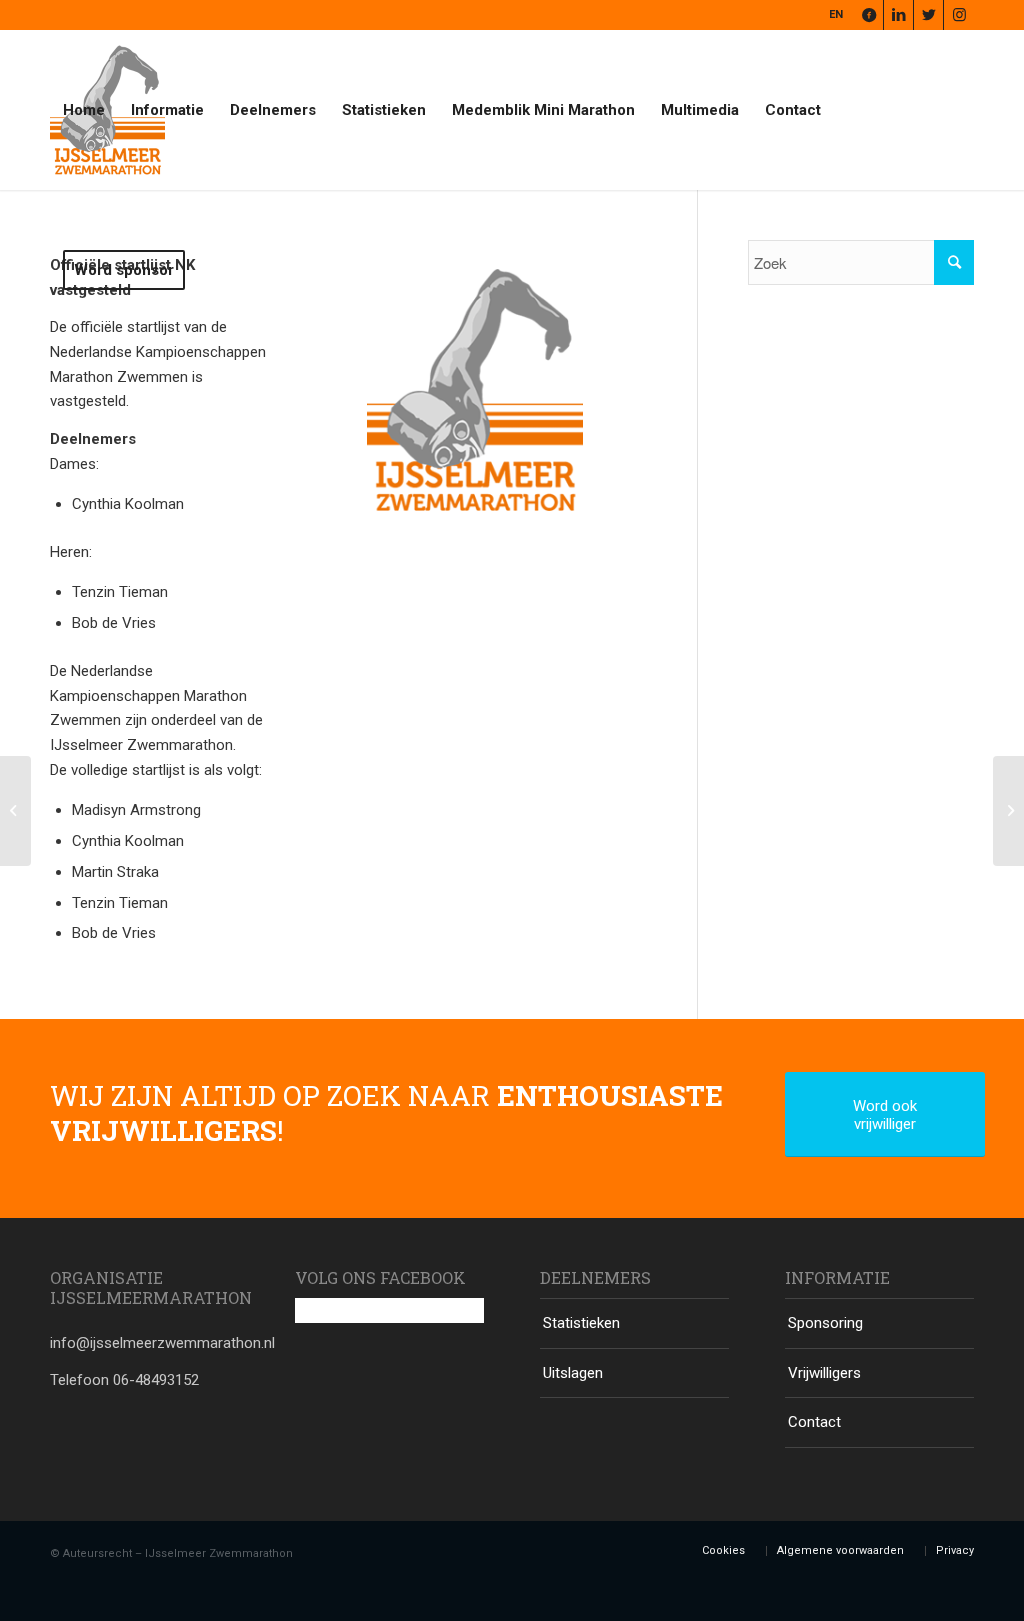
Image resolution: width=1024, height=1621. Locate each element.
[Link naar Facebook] (868, 15)
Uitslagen (573, 1373)
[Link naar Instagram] (959, 15)
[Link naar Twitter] (928, 15)
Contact (814, 1422)
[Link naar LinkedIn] (898, 15)
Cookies (723, 1550)
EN (836, 14)
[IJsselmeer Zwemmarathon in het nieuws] (1008, 811)
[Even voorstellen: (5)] (15, 811)
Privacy (955, 1550)
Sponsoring (825, 1323)
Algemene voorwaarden (840, 1550)
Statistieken (581, 1323)
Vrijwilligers (824, 1373)
